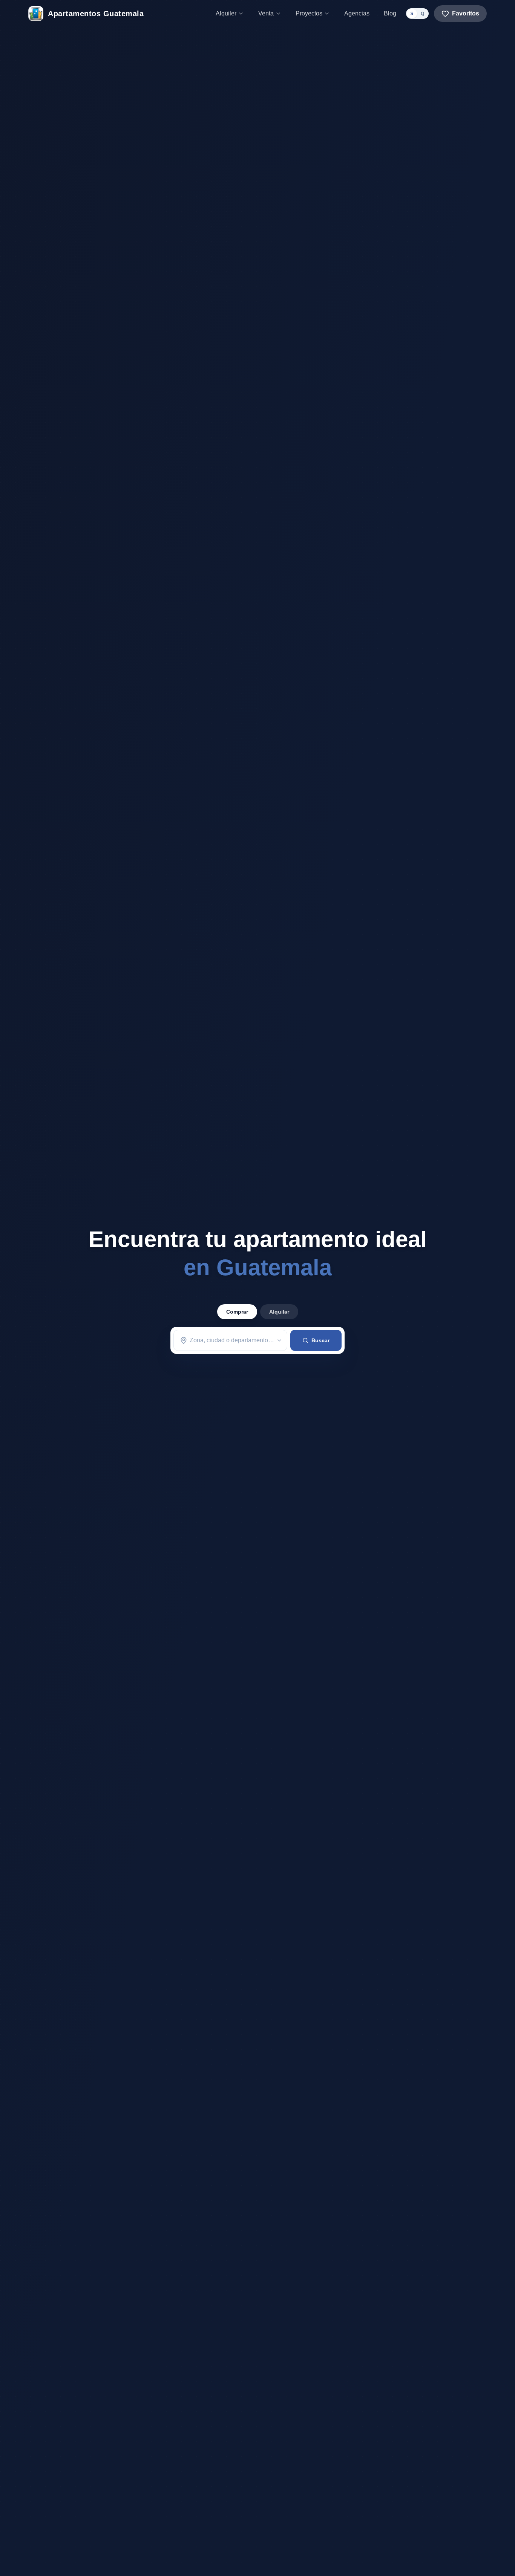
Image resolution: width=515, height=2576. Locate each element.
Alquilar (279, 1312)
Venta (266, 13)
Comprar (237, 1312)
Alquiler (226, 13)
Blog (390, 13)
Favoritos (466, 13)
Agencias (357, 13)
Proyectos (309, 13)
